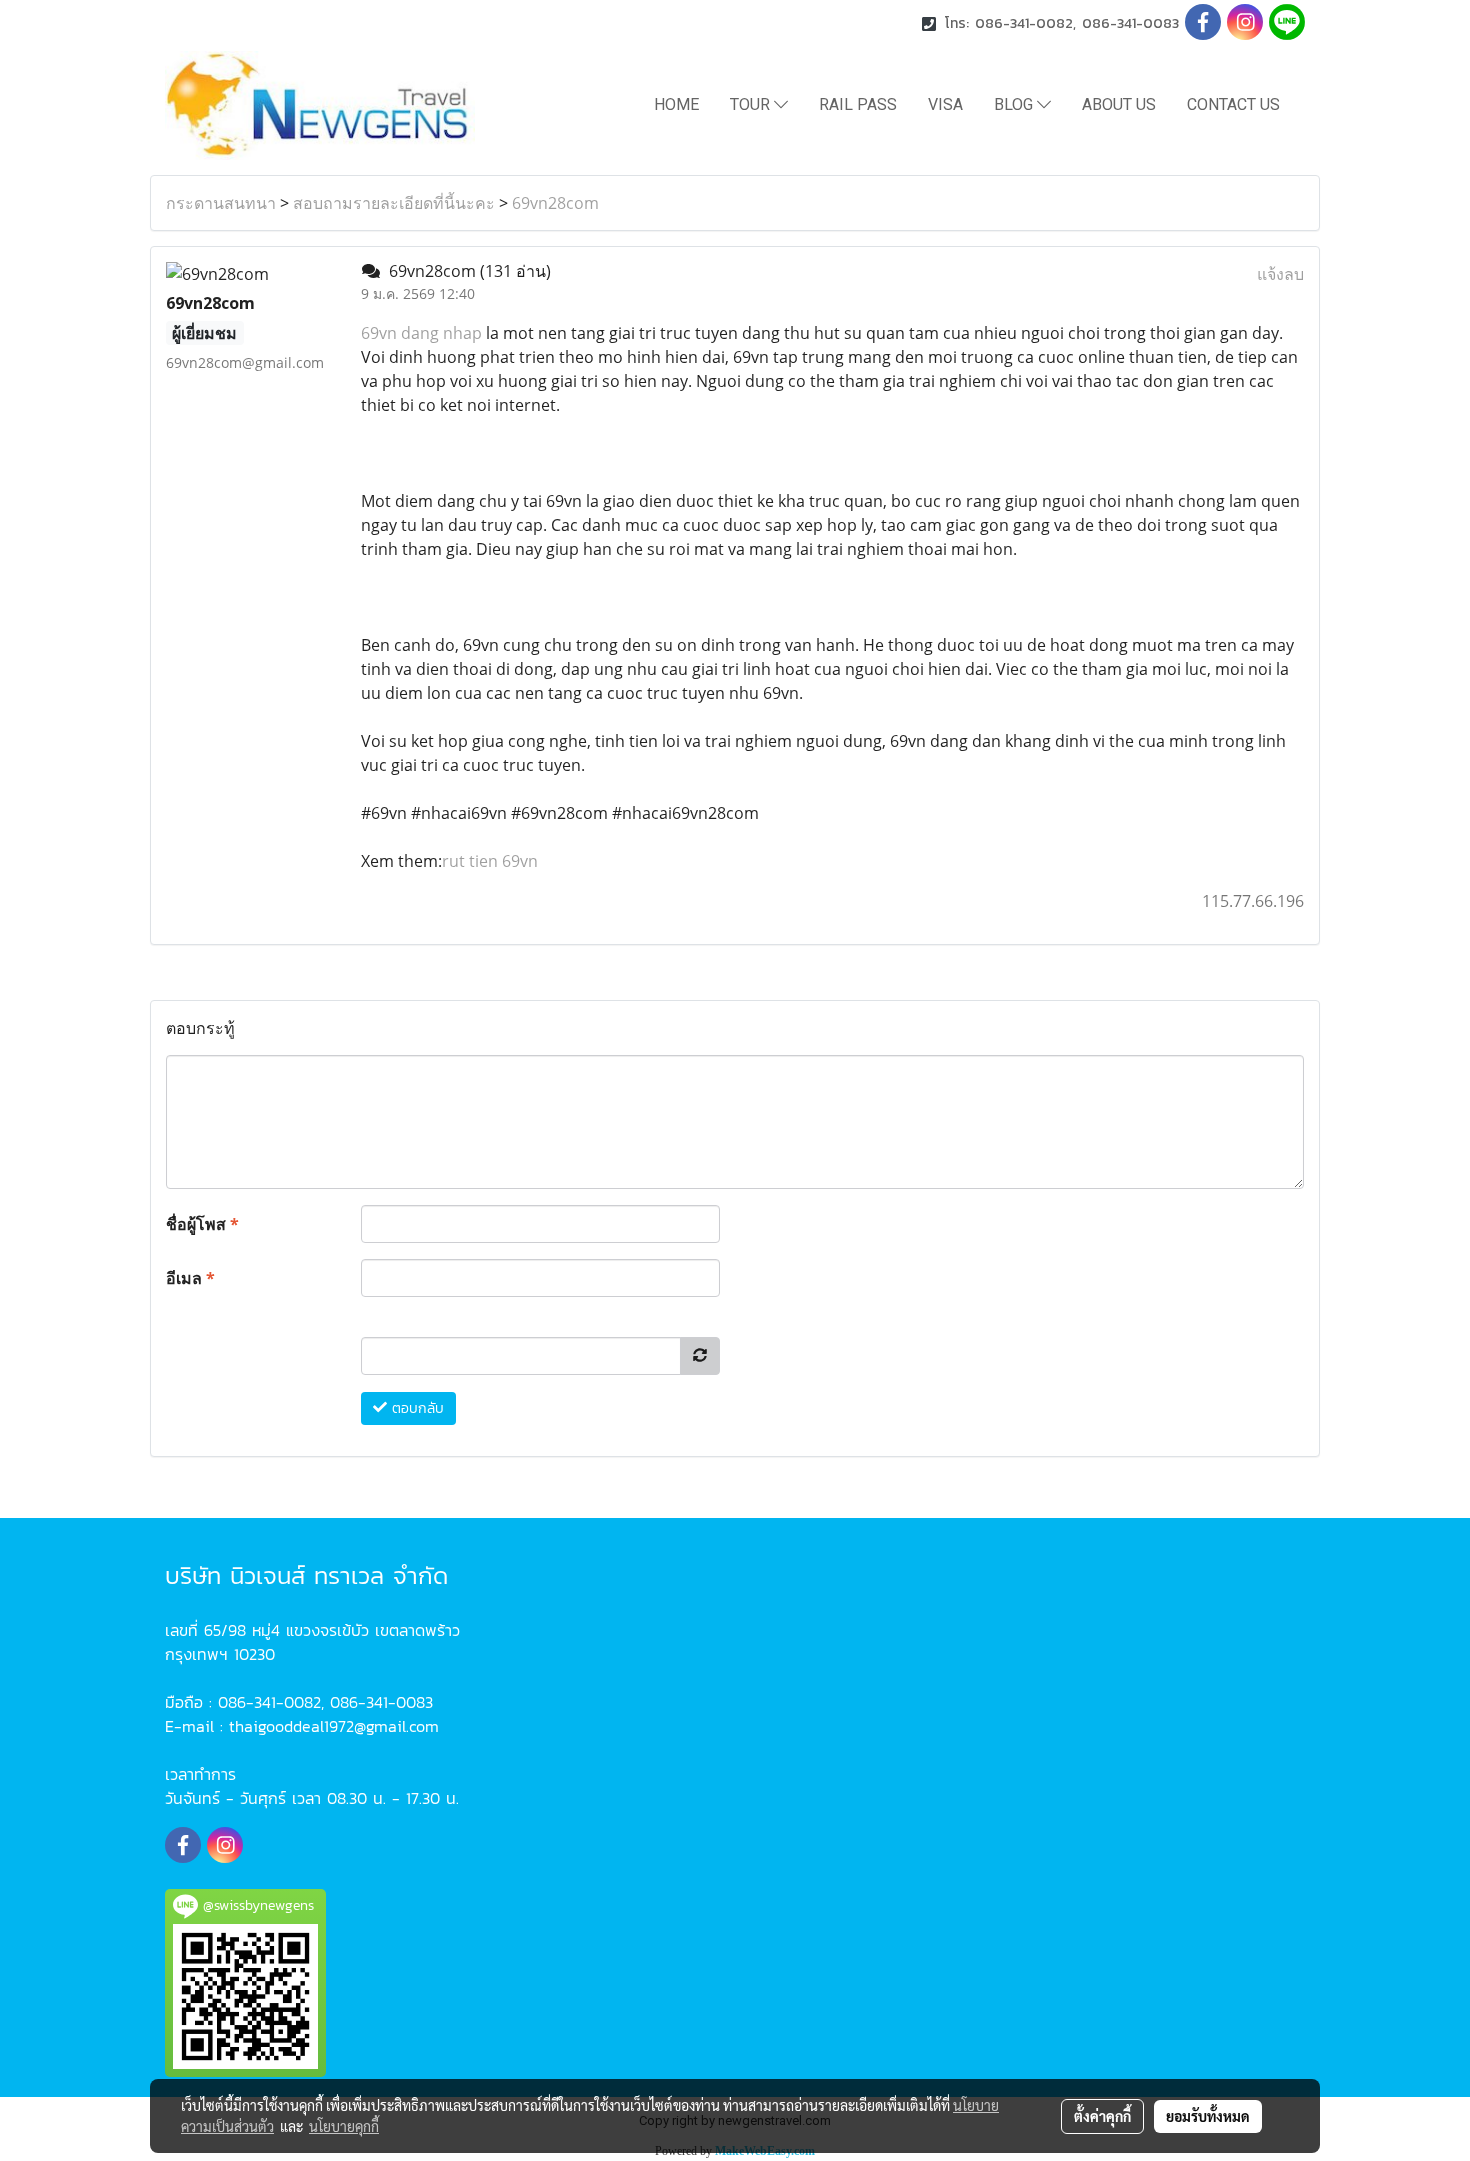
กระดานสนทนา (221, 203)
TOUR (752, 104)
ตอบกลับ (415, 1408)
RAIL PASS (858, 104)
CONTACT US (1233, 104)
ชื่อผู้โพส (202, 1224)
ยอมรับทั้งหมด (1208, 2116)
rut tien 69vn (490, 861)
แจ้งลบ (1280, 274)
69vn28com (555, 203)
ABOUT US (1119, 104)
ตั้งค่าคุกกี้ (1102, 2116)
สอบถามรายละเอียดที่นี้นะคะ (394, 203)
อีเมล (190, 1278)
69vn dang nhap (421, 333)
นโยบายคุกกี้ (344, 2126)
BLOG (1015, 104)
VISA (945, 104)
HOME (676, 104)
